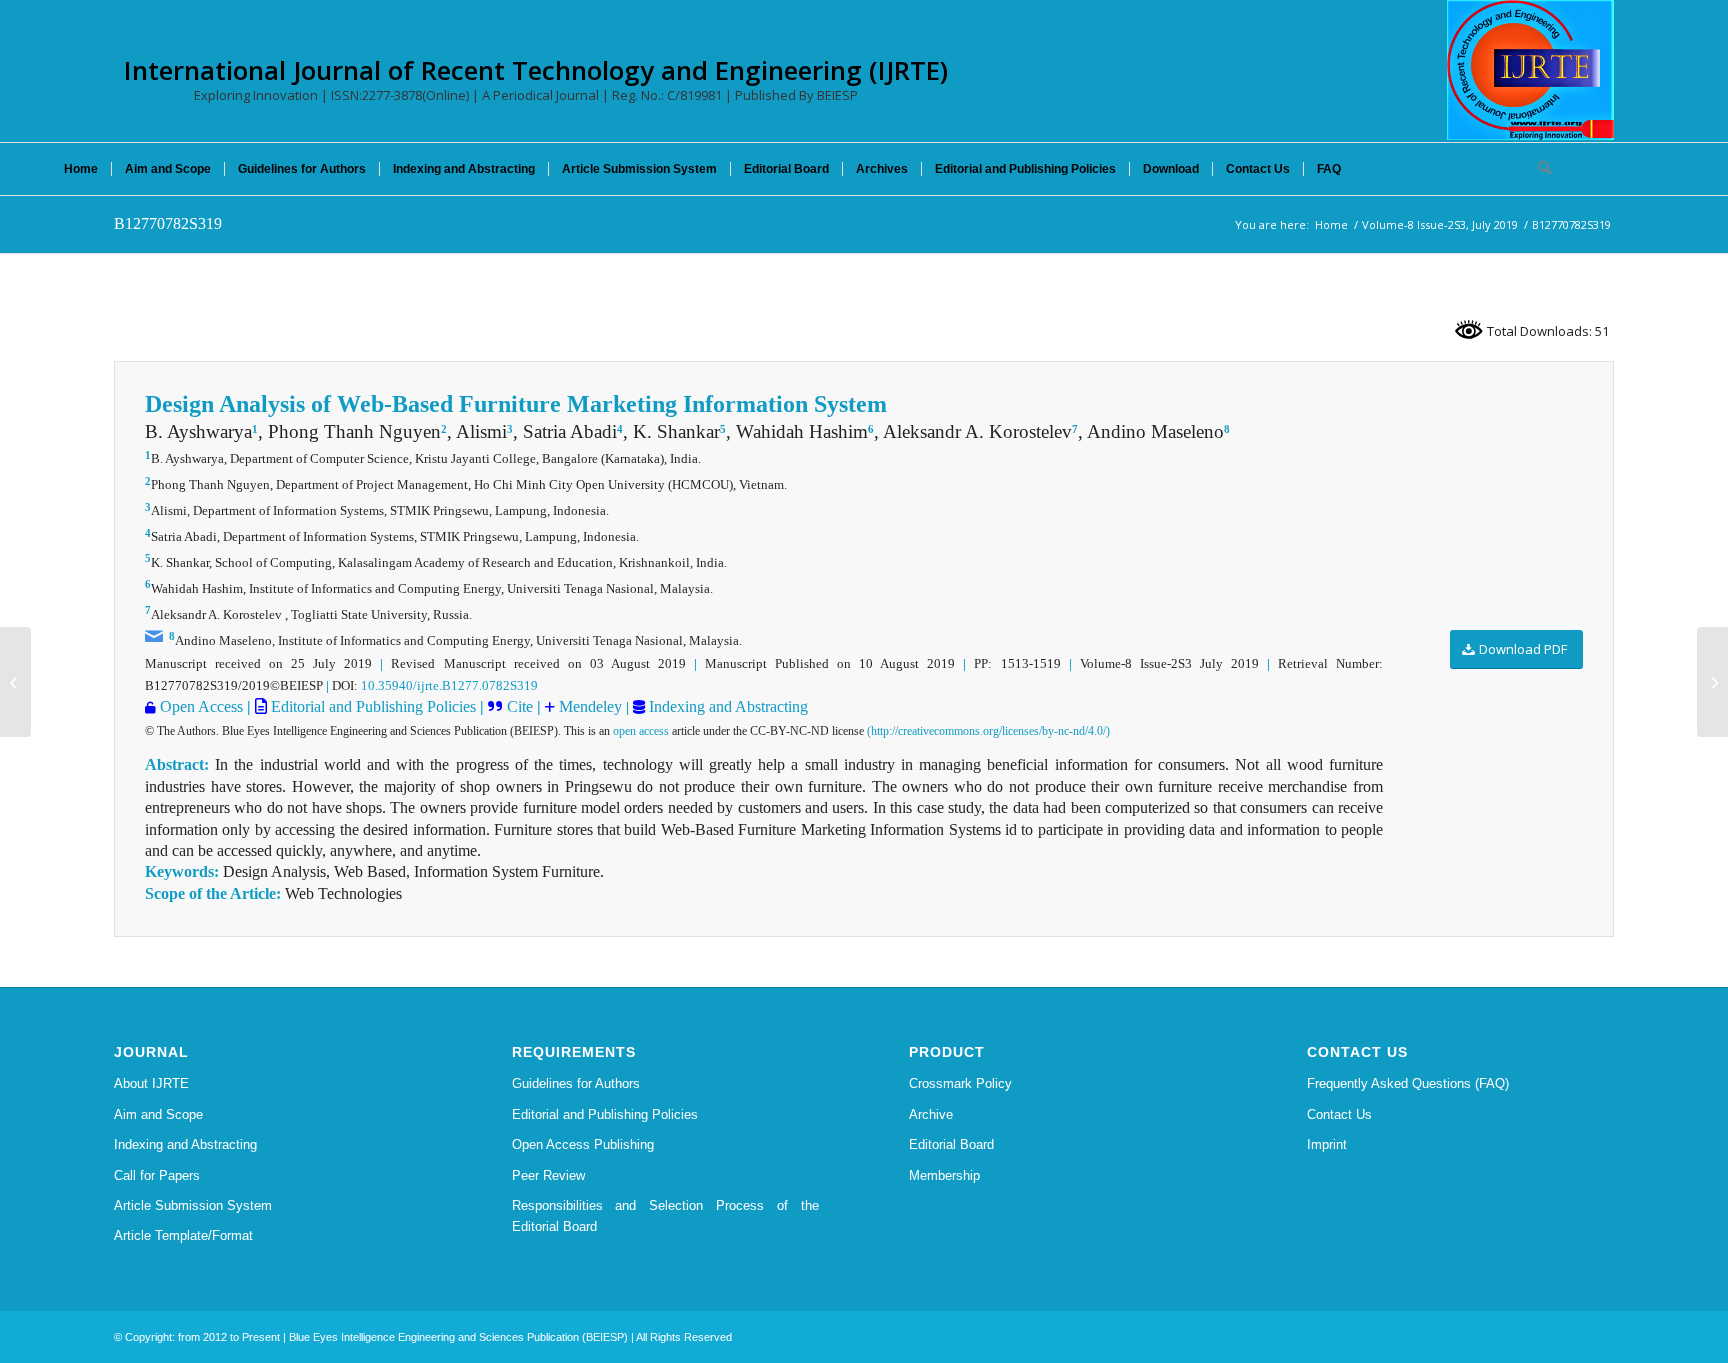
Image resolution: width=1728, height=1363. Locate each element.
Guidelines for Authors (576, 1083)
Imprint (1327, 1144)
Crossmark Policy (960, 1083)
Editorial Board (951, 1144)
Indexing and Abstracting (726, 706)
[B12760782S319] (15, 682)
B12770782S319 (168, 223)
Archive (931, 1114)
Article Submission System (193, 1205)
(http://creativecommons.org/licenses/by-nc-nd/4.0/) (988, 731)
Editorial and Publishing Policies (371, 706)
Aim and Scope (158, 1114)
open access (641, 731)
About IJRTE (151, 1083)
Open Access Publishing (583, 1144)
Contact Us (1339, 1114)
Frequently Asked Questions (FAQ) (1408, 1083)
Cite (520, 706)
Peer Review (548, 1175)
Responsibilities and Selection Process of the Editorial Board (666, 1216)
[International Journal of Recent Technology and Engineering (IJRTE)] (1530, 70)
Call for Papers (157, 1175)
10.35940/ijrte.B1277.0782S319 (449, 685)
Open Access (201, 706)
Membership (944, 1175)
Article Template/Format (183, 1235)
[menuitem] (81, 169)
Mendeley (588, 706)
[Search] (1538, 169)
